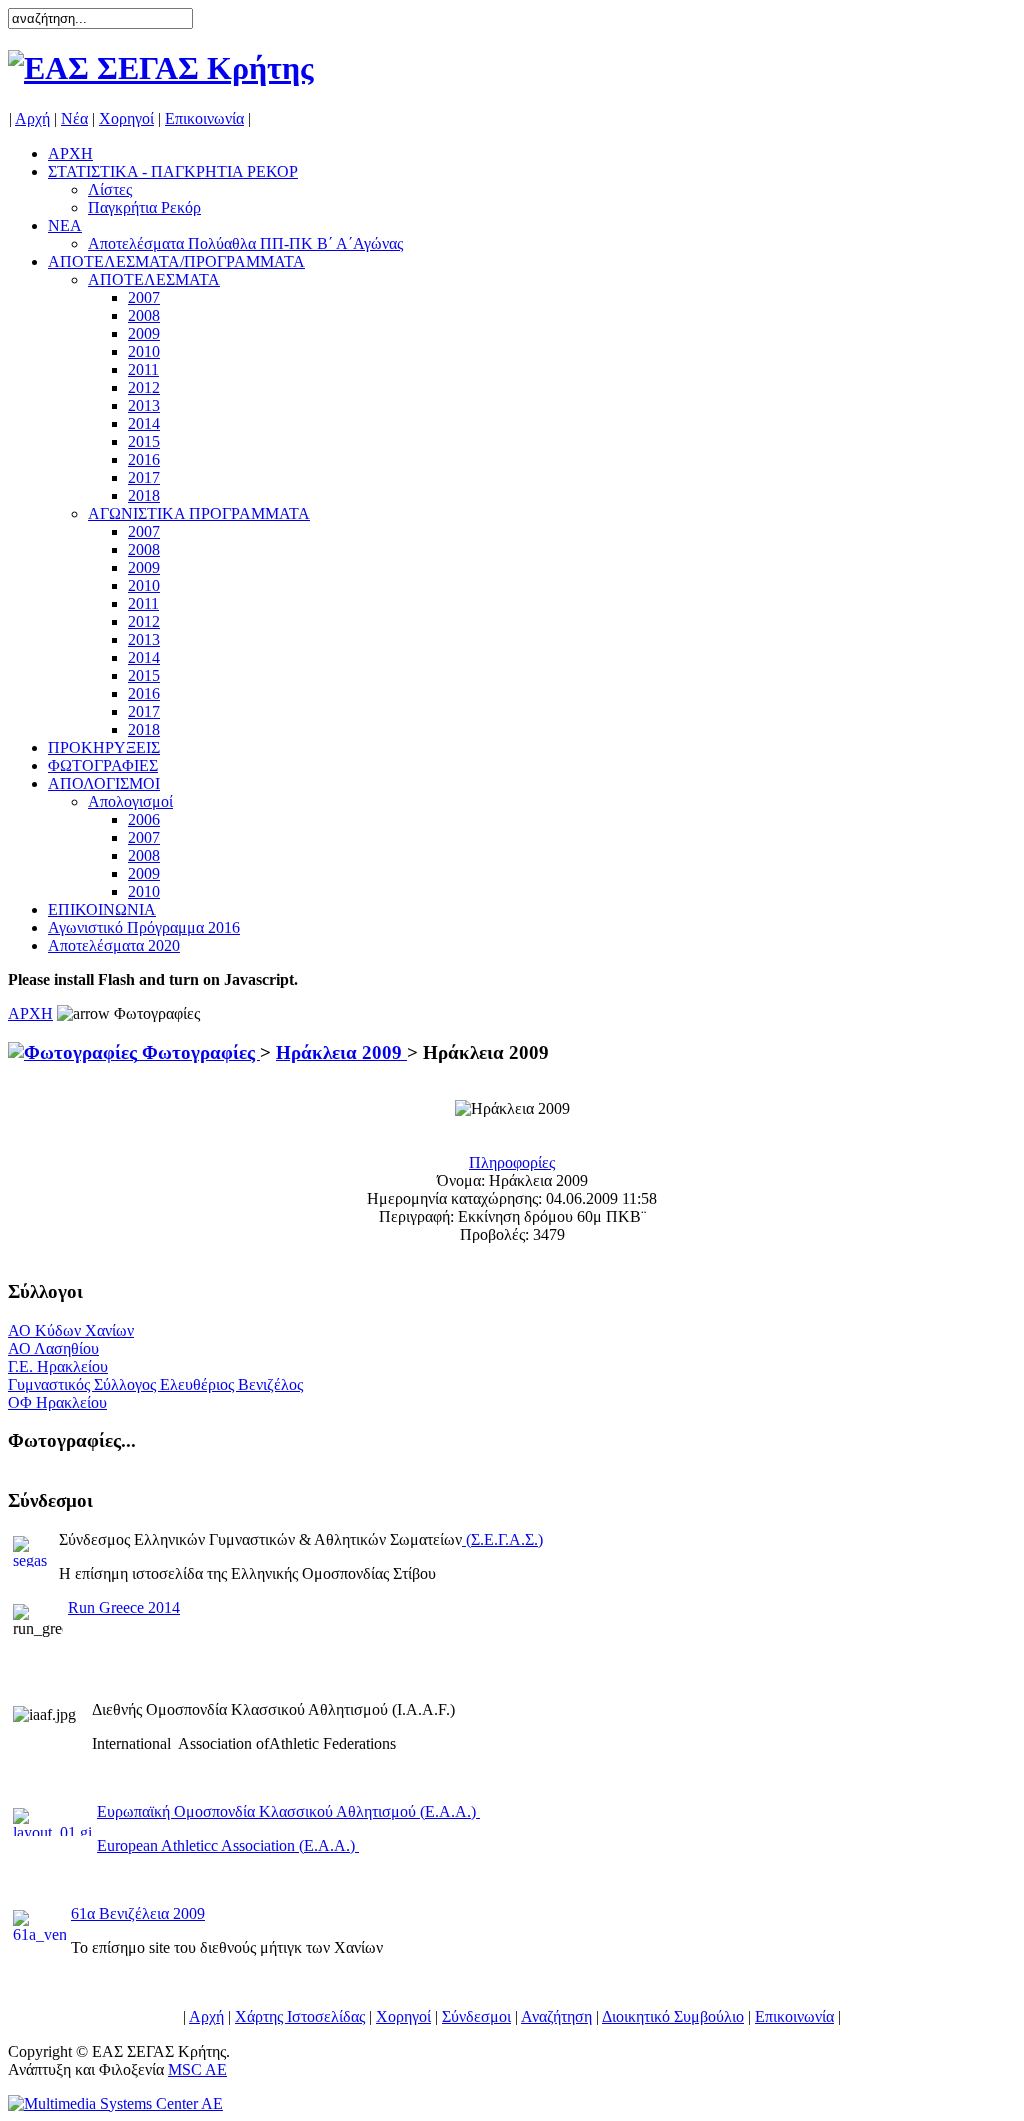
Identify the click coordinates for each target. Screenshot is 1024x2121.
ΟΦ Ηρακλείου (57, 1402)
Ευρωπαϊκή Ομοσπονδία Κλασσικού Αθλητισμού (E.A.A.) (288, 1811)
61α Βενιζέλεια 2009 (138, 1913)
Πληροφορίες (512, 1162)
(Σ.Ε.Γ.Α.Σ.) (504, 1539)
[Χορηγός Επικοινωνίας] (115, 2103)
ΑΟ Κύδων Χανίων (71, 1330)
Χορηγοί (126, 118)
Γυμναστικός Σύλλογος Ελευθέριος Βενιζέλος (155, 1384)
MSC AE (197, 2069)
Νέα (74, 118)
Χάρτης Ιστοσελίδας (300, 2016)
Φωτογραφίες (198, 1052)
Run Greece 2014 (124, 1607)
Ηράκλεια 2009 (341, 1052)
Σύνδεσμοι (476, 2016)
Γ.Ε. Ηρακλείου (58, 1366)
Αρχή (32, 118)
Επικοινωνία (204, 118)
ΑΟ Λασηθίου (53, 1348)
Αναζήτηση (556, 2016)
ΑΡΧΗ (30, 1013)
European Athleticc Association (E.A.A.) (228, 1845)
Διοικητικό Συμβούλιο (673, 2016)
